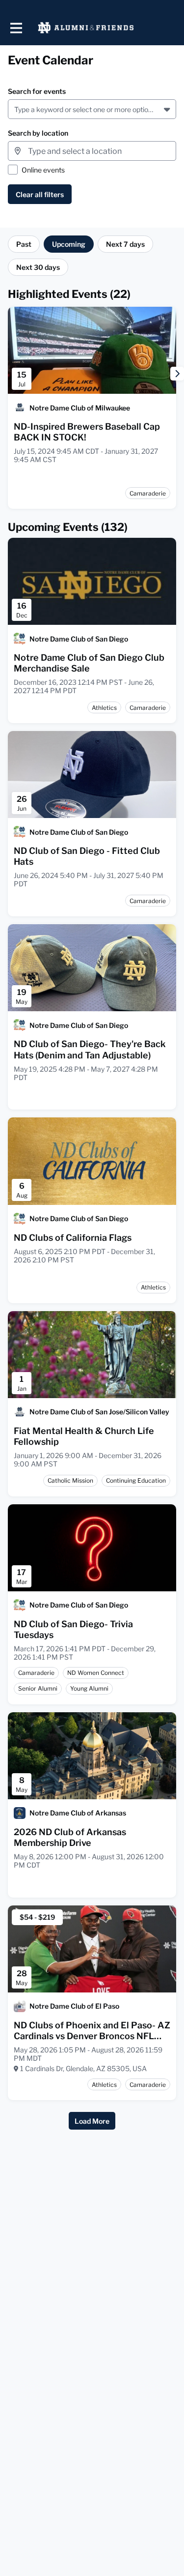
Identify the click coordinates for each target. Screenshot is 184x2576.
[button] (168, 109)
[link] (92, 432)
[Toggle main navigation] (16, 28)
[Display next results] (177, 374)
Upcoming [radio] (69, 244)
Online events (43, 170)
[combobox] (16, 109)
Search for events (37, 91)
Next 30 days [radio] (38, 267)
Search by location (38, 133)
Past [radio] (24, 244)
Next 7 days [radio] (125, 244)
